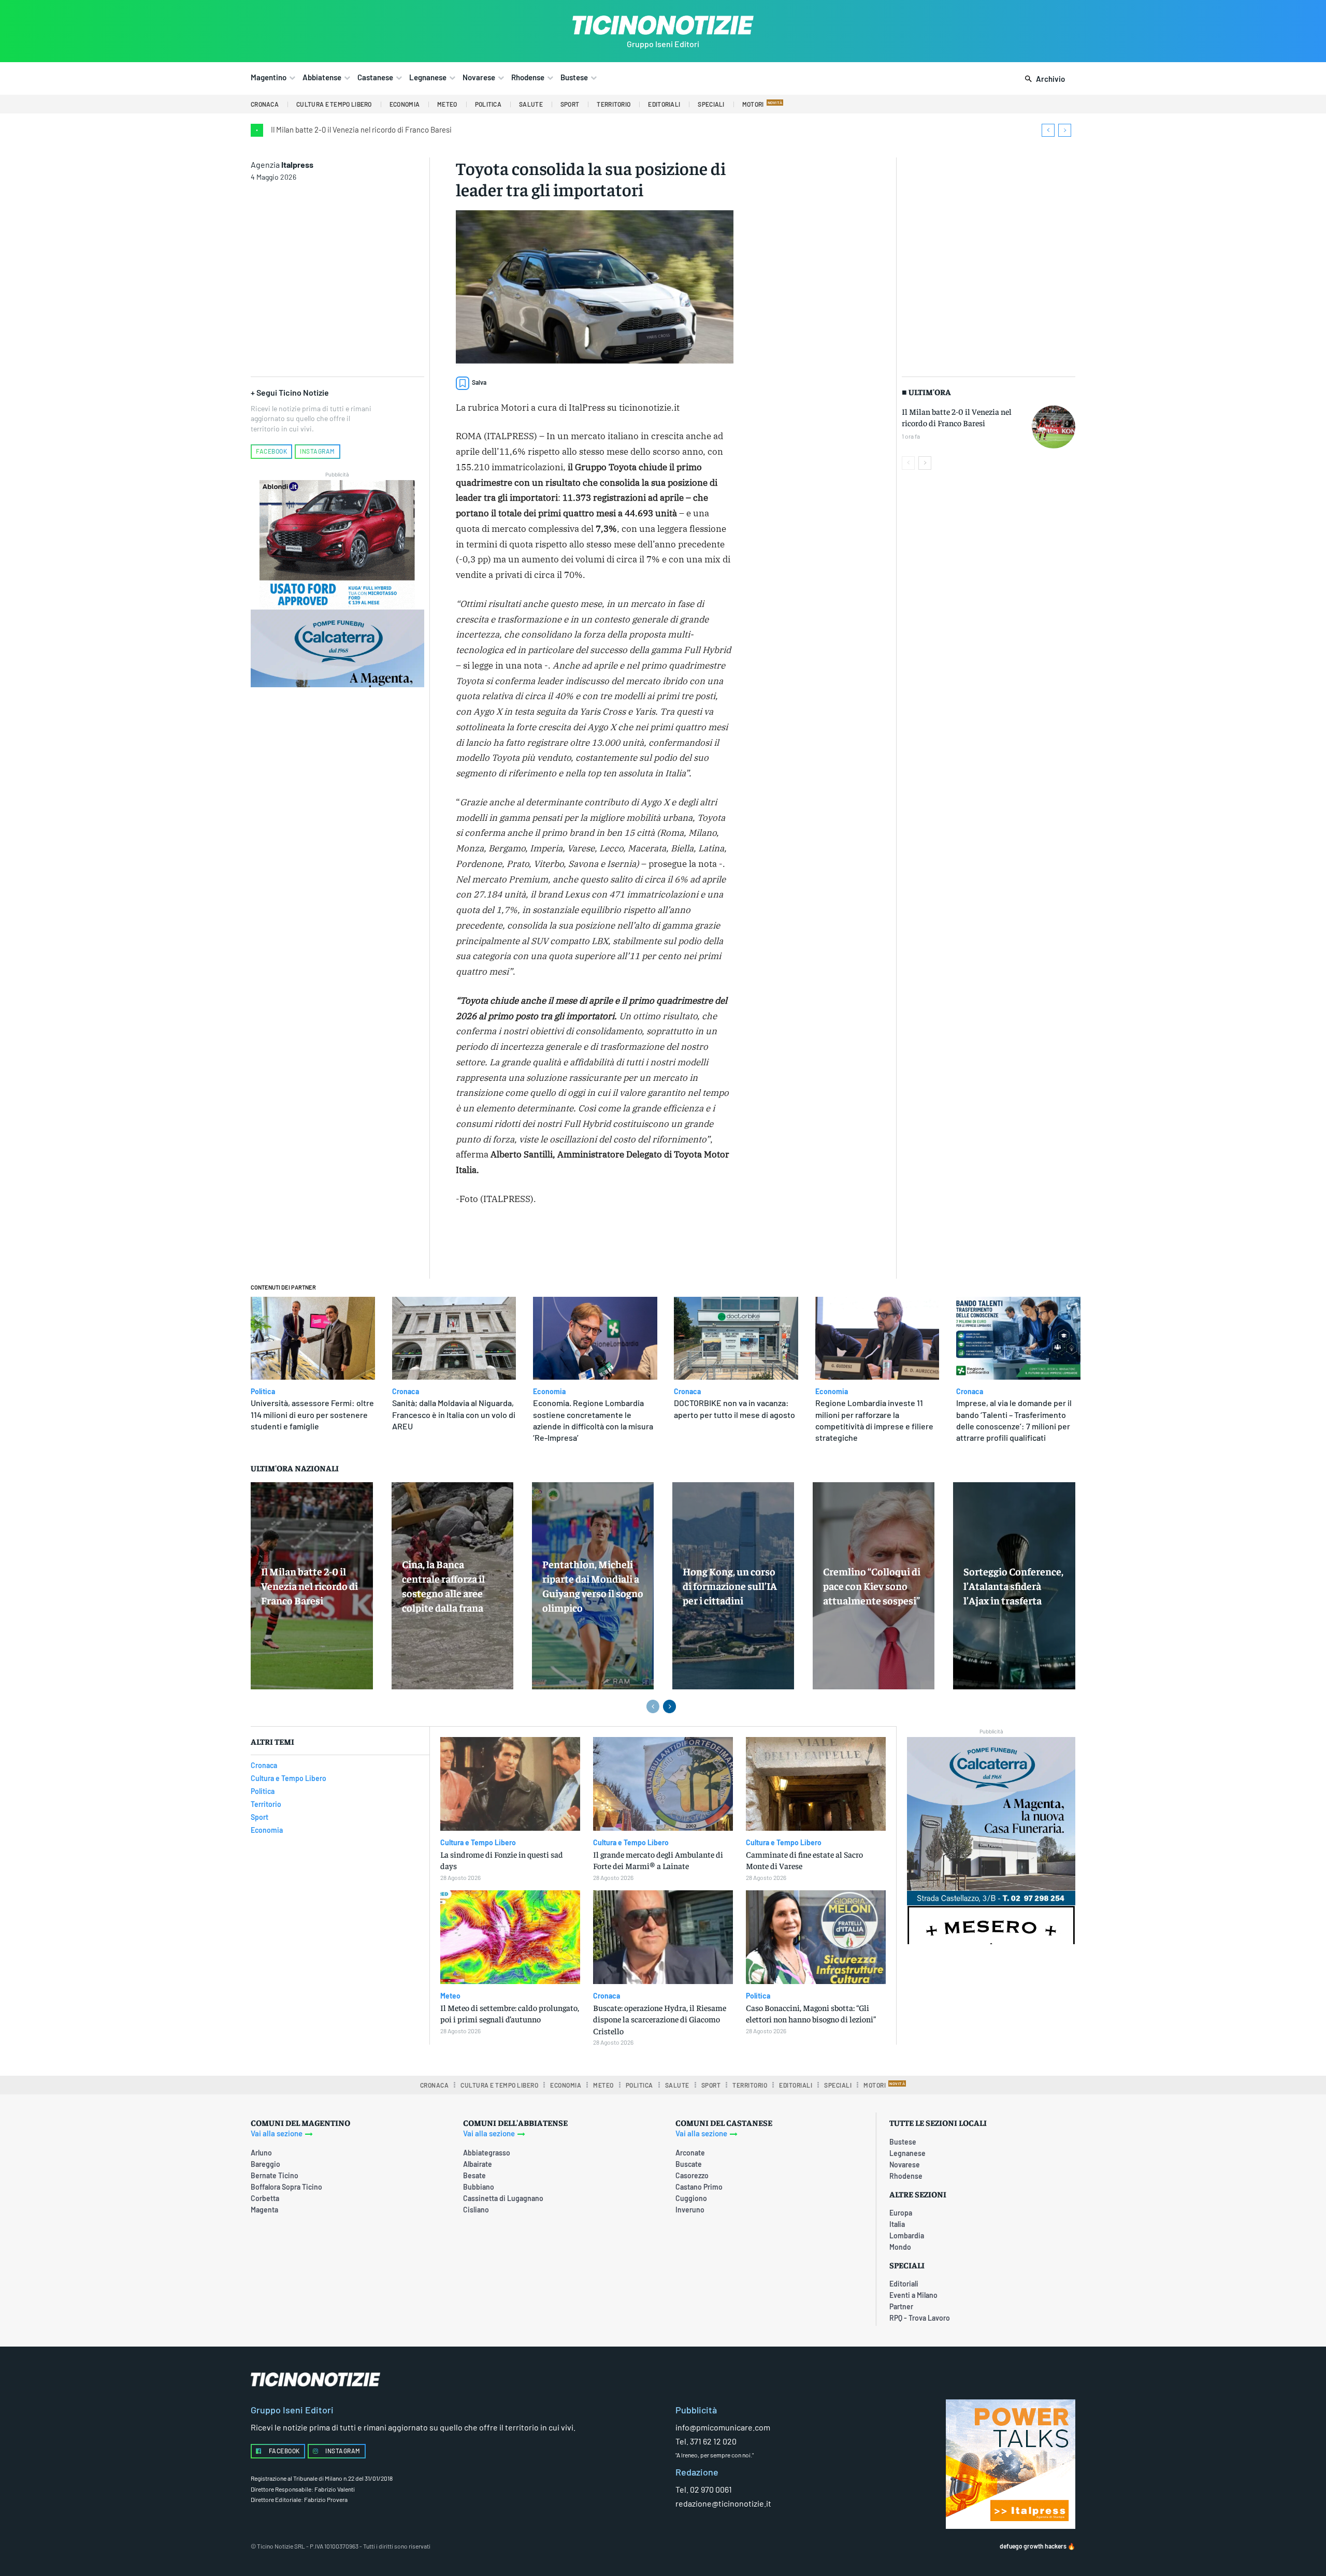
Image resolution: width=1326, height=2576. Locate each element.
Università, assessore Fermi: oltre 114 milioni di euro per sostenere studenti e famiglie (312, 1414)
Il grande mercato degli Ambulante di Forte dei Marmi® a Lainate (658, 1860)
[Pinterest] (594, 1244)
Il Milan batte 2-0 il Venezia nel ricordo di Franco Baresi (361, 129)
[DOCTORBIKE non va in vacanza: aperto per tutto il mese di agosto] (736, 1338)
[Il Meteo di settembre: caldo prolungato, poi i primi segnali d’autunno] (510, 1937)
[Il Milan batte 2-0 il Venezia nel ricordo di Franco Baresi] (1054, 427)
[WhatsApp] (618, 1244)
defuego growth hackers (1033, 2546)
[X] (570, 1244)
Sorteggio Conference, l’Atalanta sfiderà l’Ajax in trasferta (1013, 1586)
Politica (263, 1392)
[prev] (1048, 130)
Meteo (450, 1996)
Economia (549, 1392)
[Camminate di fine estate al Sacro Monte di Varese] (816, 1784)
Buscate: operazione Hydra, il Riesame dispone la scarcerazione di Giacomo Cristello (660, 2019)
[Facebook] (546, 1244)
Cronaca (406, 1392)
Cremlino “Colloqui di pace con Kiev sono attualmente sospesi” (872, 1586)
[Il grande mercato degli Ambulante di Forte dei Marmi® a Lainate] (663, 1784)
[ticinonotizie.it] (663, 25)
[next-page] (925, 463)
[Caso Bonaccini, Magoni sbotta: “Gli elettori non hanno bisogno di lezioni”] (816, 1937)
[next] (1065, 130)
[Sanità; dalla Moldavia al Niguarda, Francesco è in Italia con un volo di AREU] (454, 1338)
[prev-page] (908, 463)
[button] (1043, 79)
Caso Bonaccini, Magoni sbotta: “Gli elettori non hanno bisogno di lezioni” (811, 2013)
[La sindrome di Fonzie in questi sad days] (510, 1784)
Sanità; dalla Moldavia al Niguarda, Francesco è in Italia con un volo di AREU (454, 1414)
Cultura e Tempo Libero (478, 1843)
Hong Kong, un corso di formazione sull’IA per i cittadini (730, 1586)
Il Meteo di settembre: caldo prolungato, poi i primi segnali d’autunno (510, 2013)
